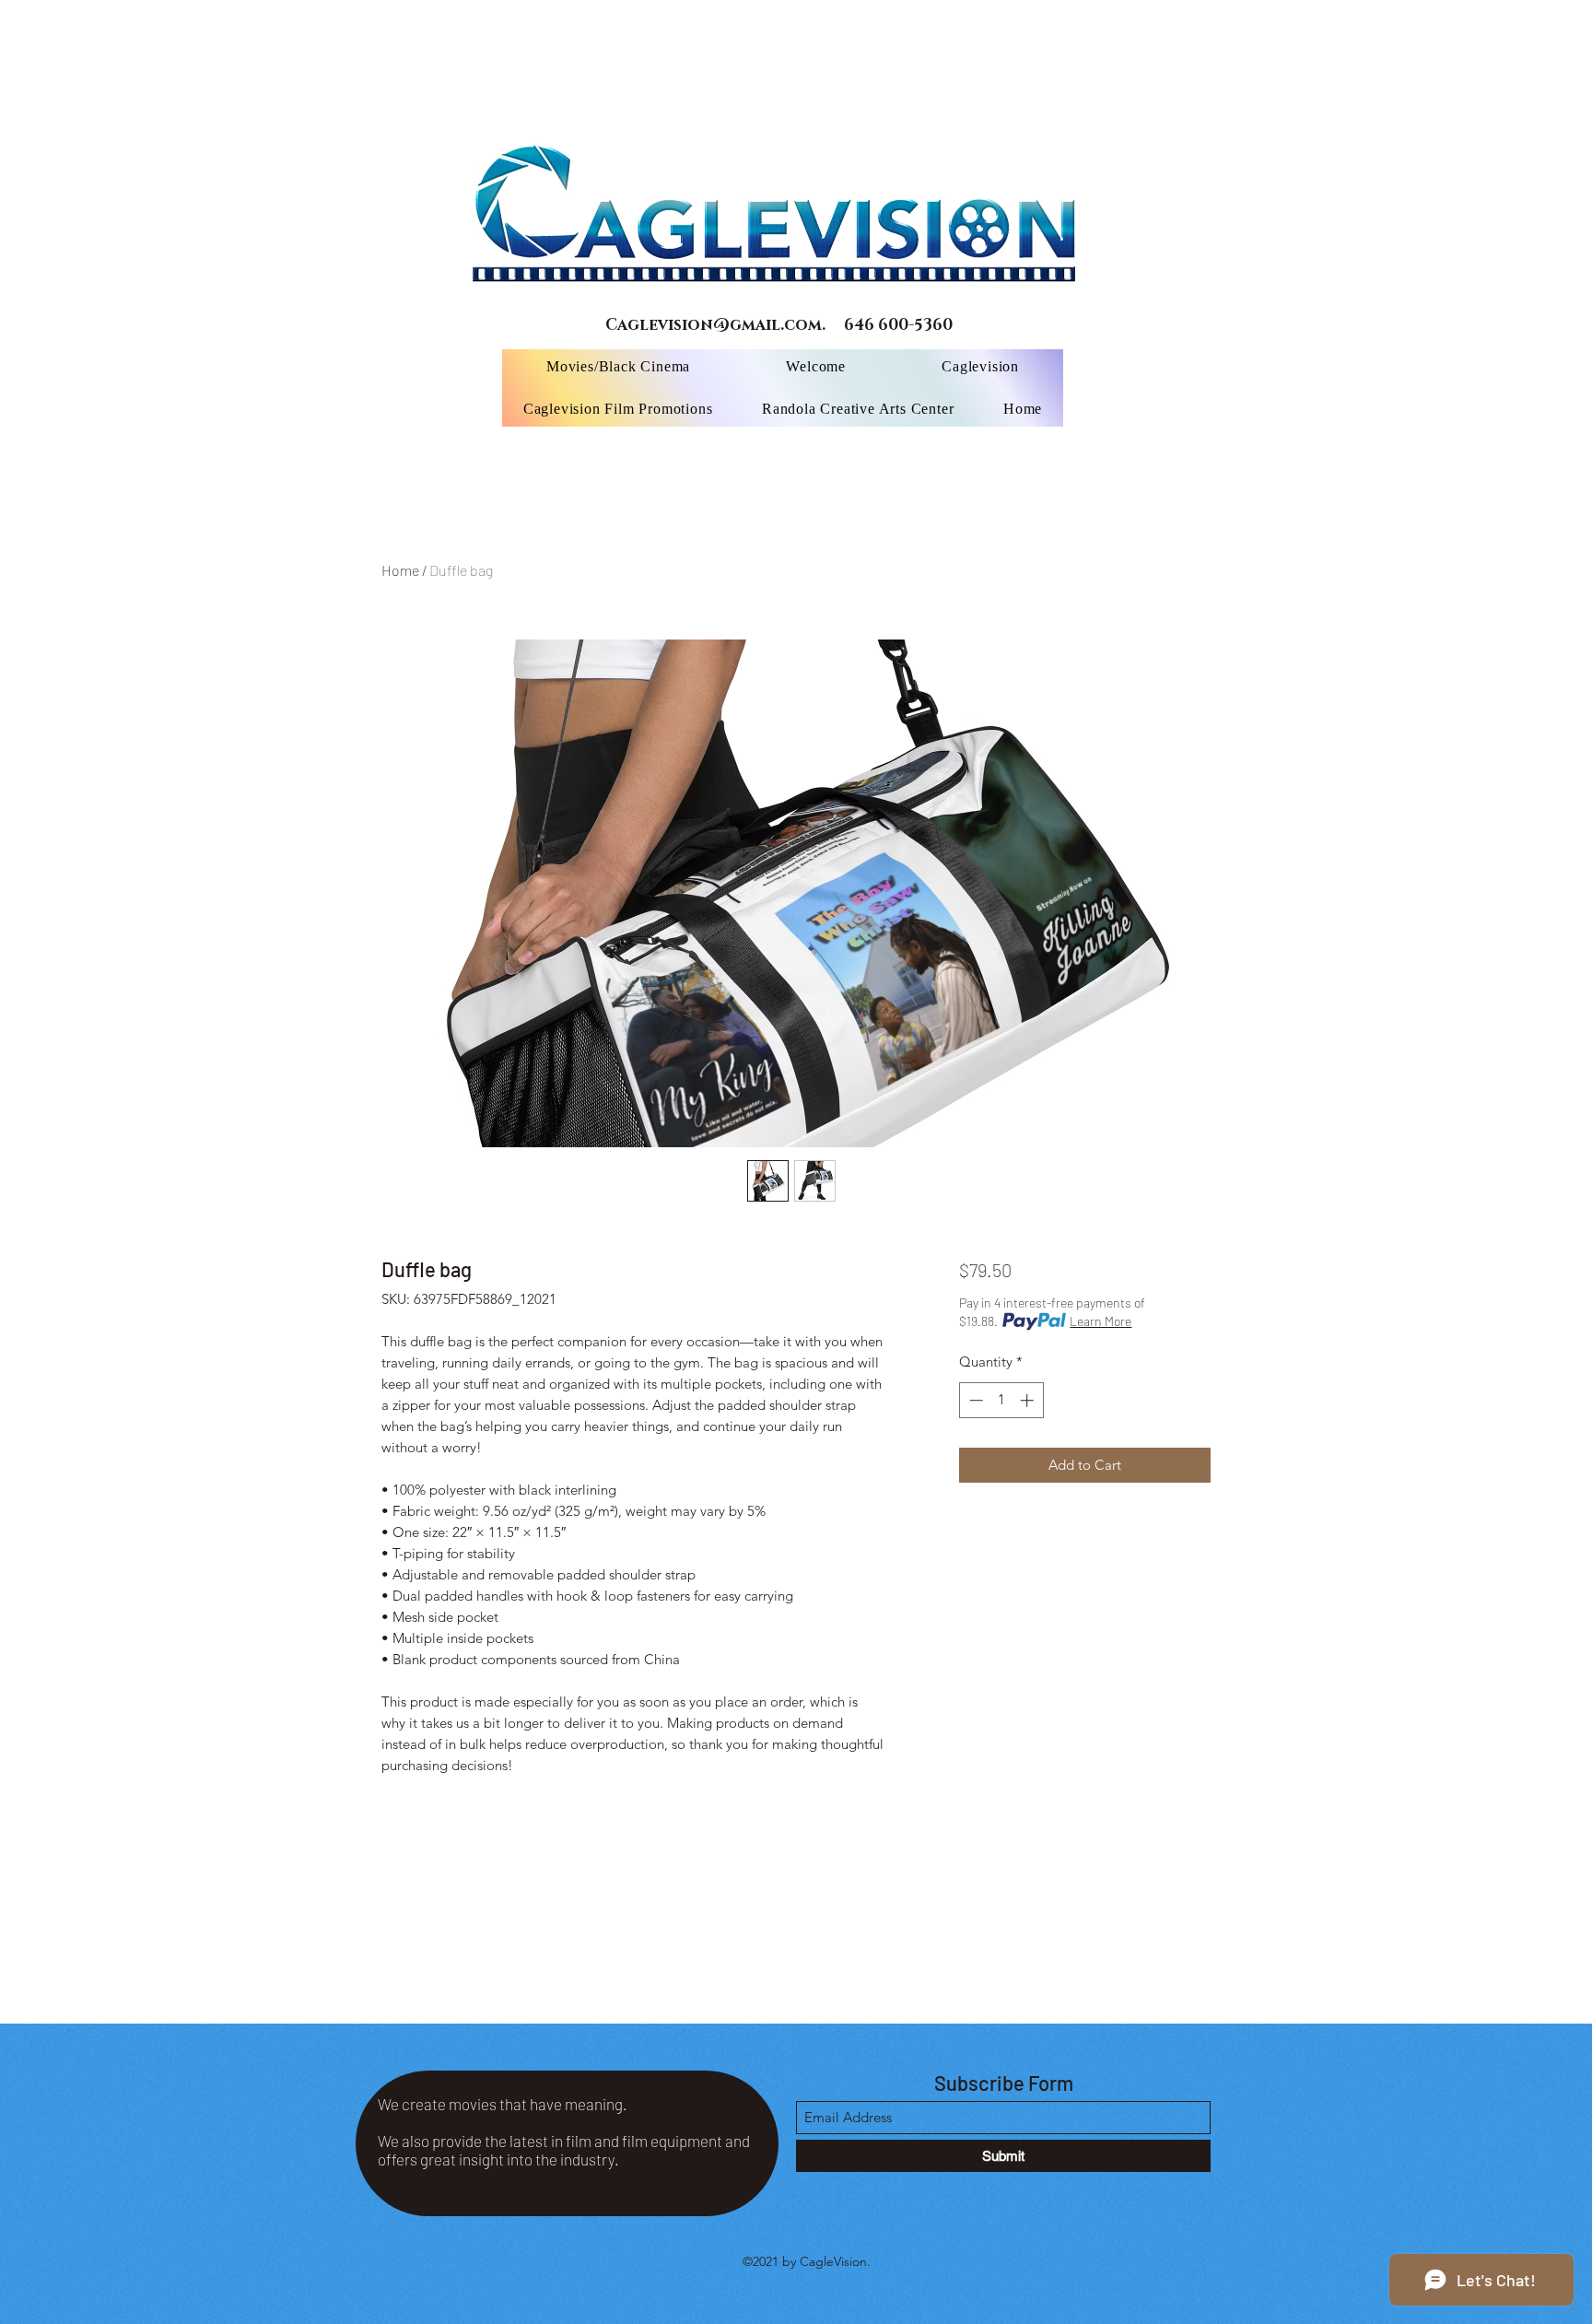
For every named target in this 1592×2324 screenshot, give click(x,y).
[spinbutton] (1001, 1400)
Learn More (1100, 1321)
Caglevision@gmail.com (714, 325)
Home (400, 570)
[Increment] (1029, 1400)
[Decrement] (974, 1400)
